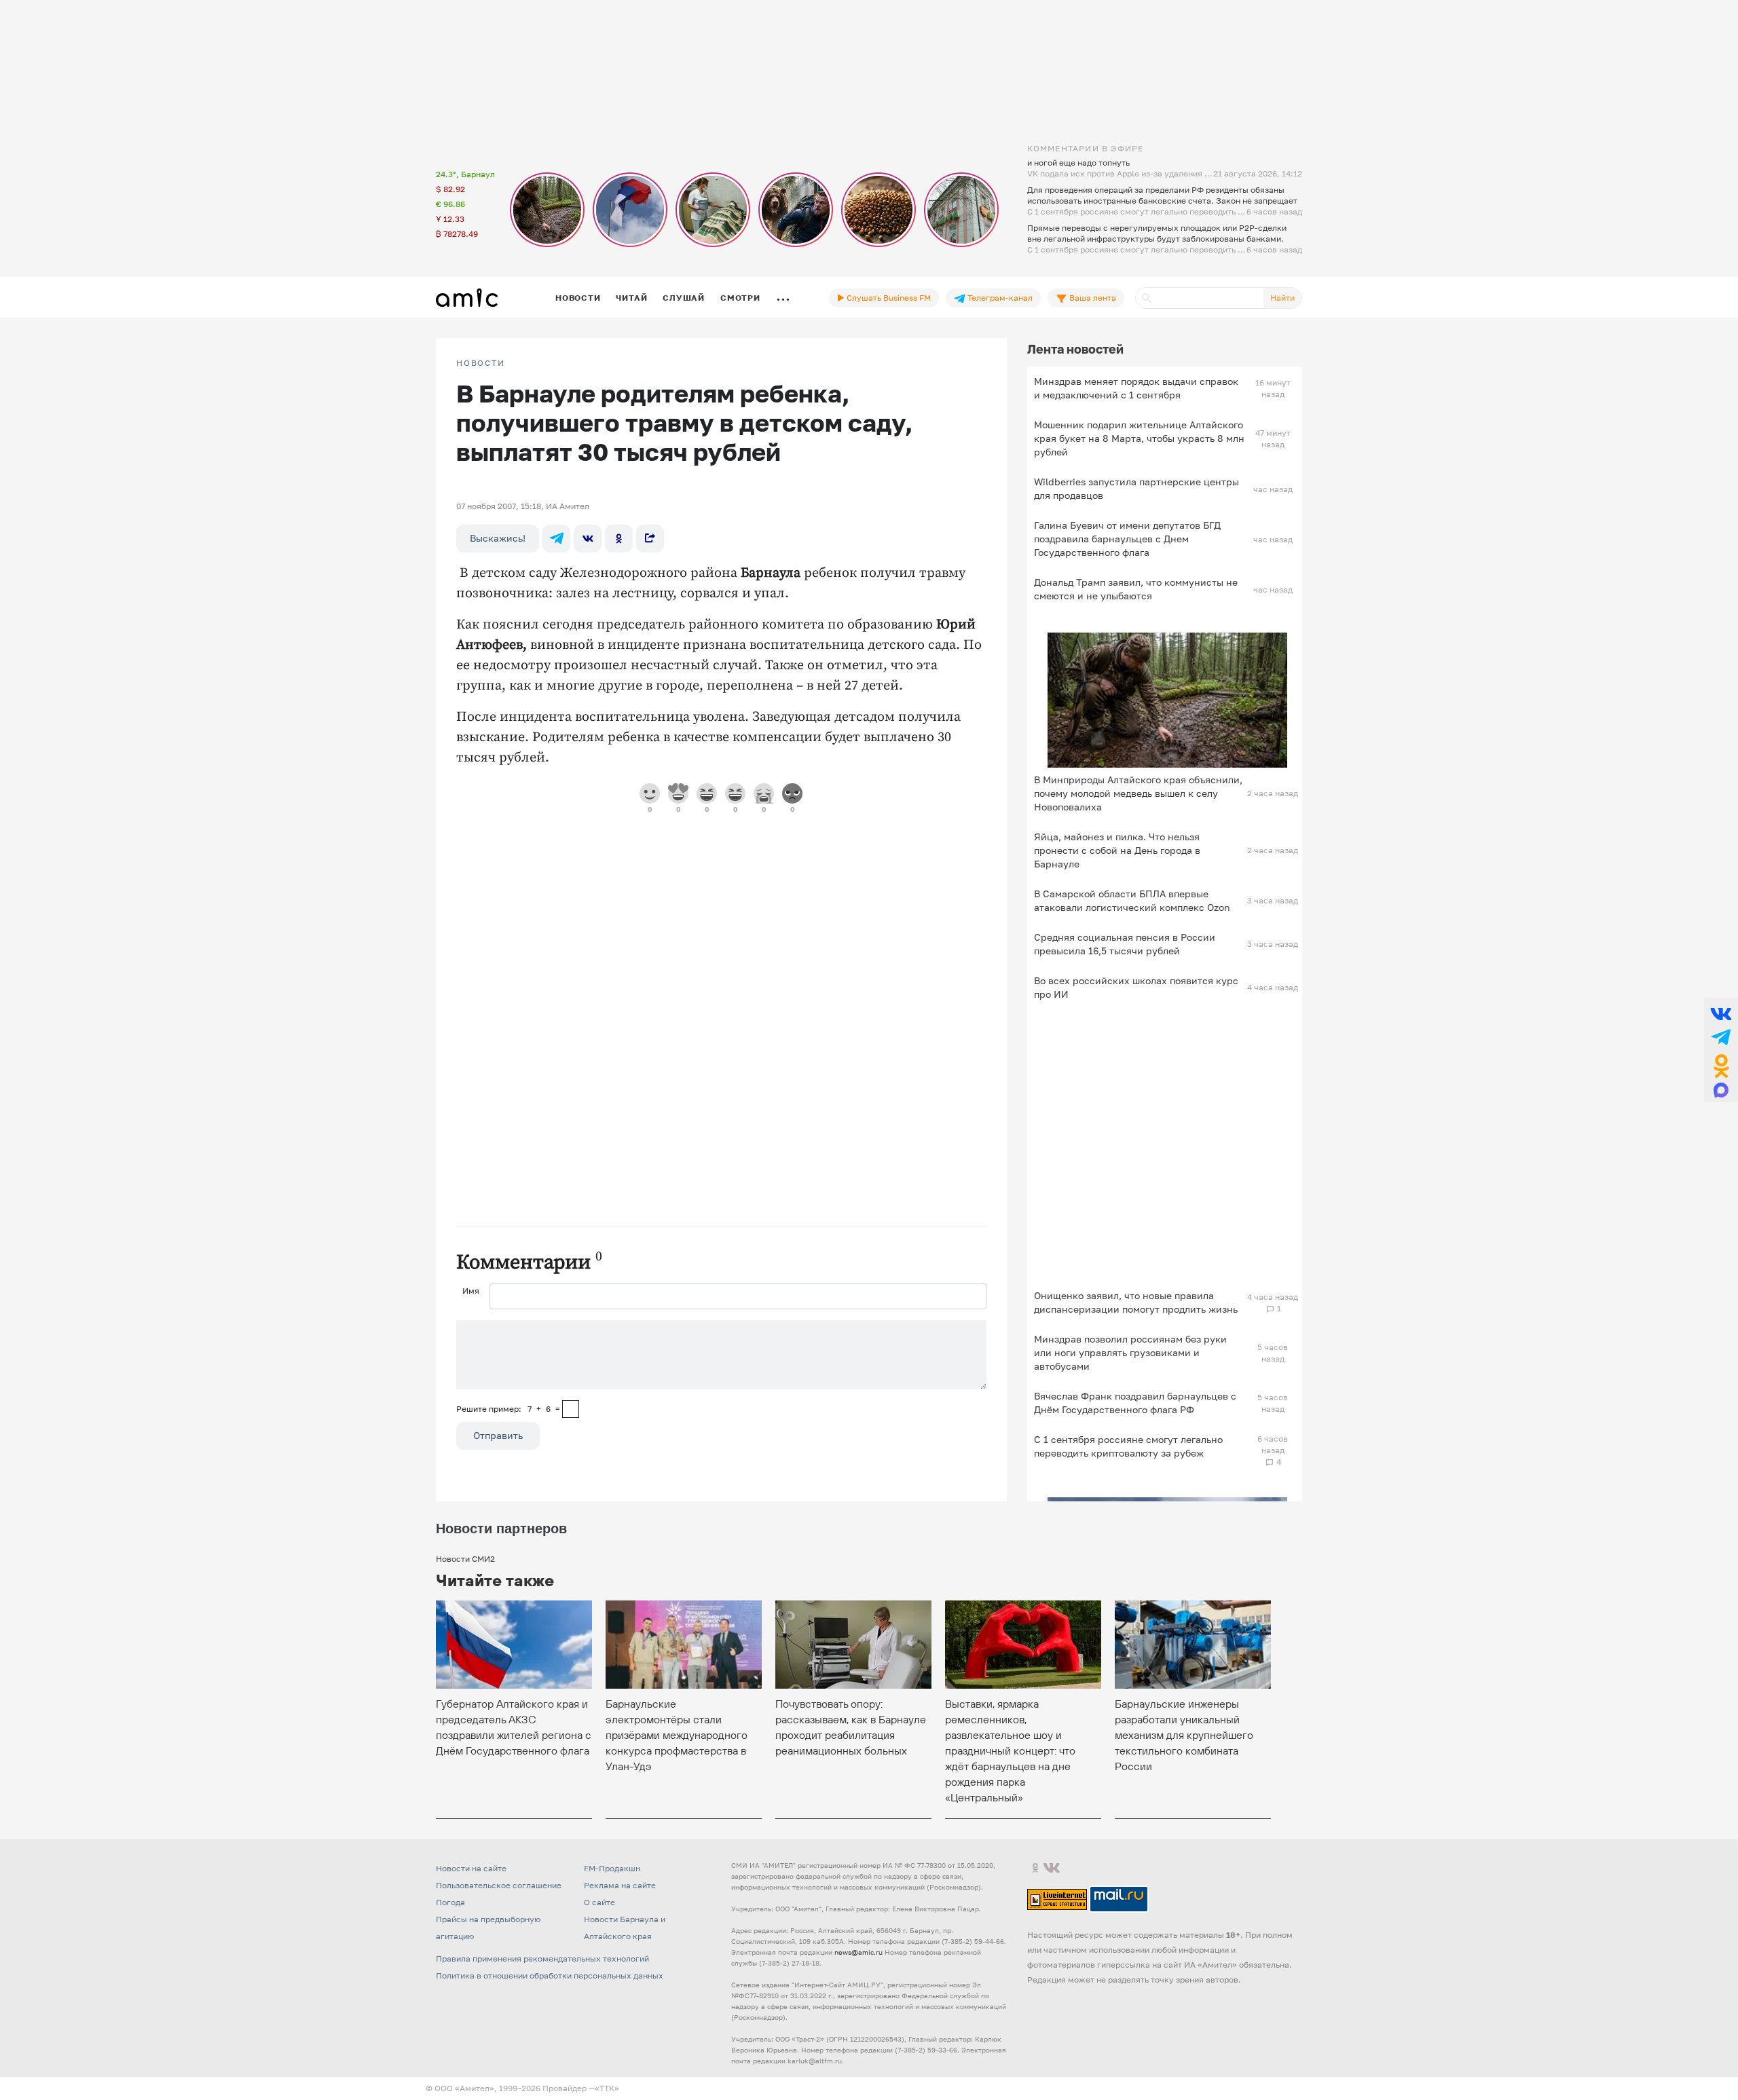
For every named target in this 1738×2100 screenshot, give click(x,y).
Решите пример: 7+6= (508, 1409)
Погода (450, 1902)
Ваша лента (1092, 298)
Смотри (740, 298)
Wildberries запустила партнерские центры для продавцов (1136, 488)
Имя (471, 1291)
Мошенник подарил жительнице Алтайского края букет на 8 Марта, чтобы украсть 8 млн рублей (1139, 438)
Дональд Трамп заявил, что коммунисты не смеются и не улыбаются (1136, 589)
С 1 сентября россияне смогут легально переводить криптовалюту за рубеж (1128, 1446)
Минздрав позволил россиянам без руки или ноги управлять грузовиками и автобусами (1130, 1352)
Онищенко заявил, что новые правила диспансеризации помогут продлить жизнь (1136, 1302)
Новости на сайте (471, 1868)
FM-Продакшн (612, 1868)
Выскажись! (498, 538)
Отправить (498, 1435)
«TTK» (607, 2088)
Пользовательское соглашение (499, 1885)
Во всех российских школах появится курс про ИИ (1136, 987)
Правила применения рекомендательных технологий (542, 1958)
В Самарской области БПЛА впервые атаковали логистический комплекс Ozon (1132, 900)
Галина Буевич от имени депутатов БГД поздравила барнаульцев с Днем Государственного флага (1127, 539)
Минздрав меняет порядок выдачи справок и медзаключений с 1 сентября (1136, 388)
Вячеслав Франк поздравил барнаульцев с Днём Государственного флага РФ (1135, 1403)
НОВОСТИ (481, 363)
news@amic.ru (858, 1952)
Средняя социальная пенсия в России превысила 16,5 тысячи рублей (1125, 944)
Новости (578, 298)
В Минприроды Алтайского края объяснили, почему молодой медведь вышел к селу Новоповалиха (1138, 793)
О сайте (599, 1902)
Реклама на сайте (620, 1885)
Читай (631, 298)
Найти (1282, 298)
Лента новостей (1075, 349)
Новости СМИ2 (465, 1559)
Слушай (684, 298)
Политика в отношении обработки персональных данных (550, 1975)
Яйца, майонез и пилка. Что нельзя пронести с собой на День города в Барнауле (1117, 850)
